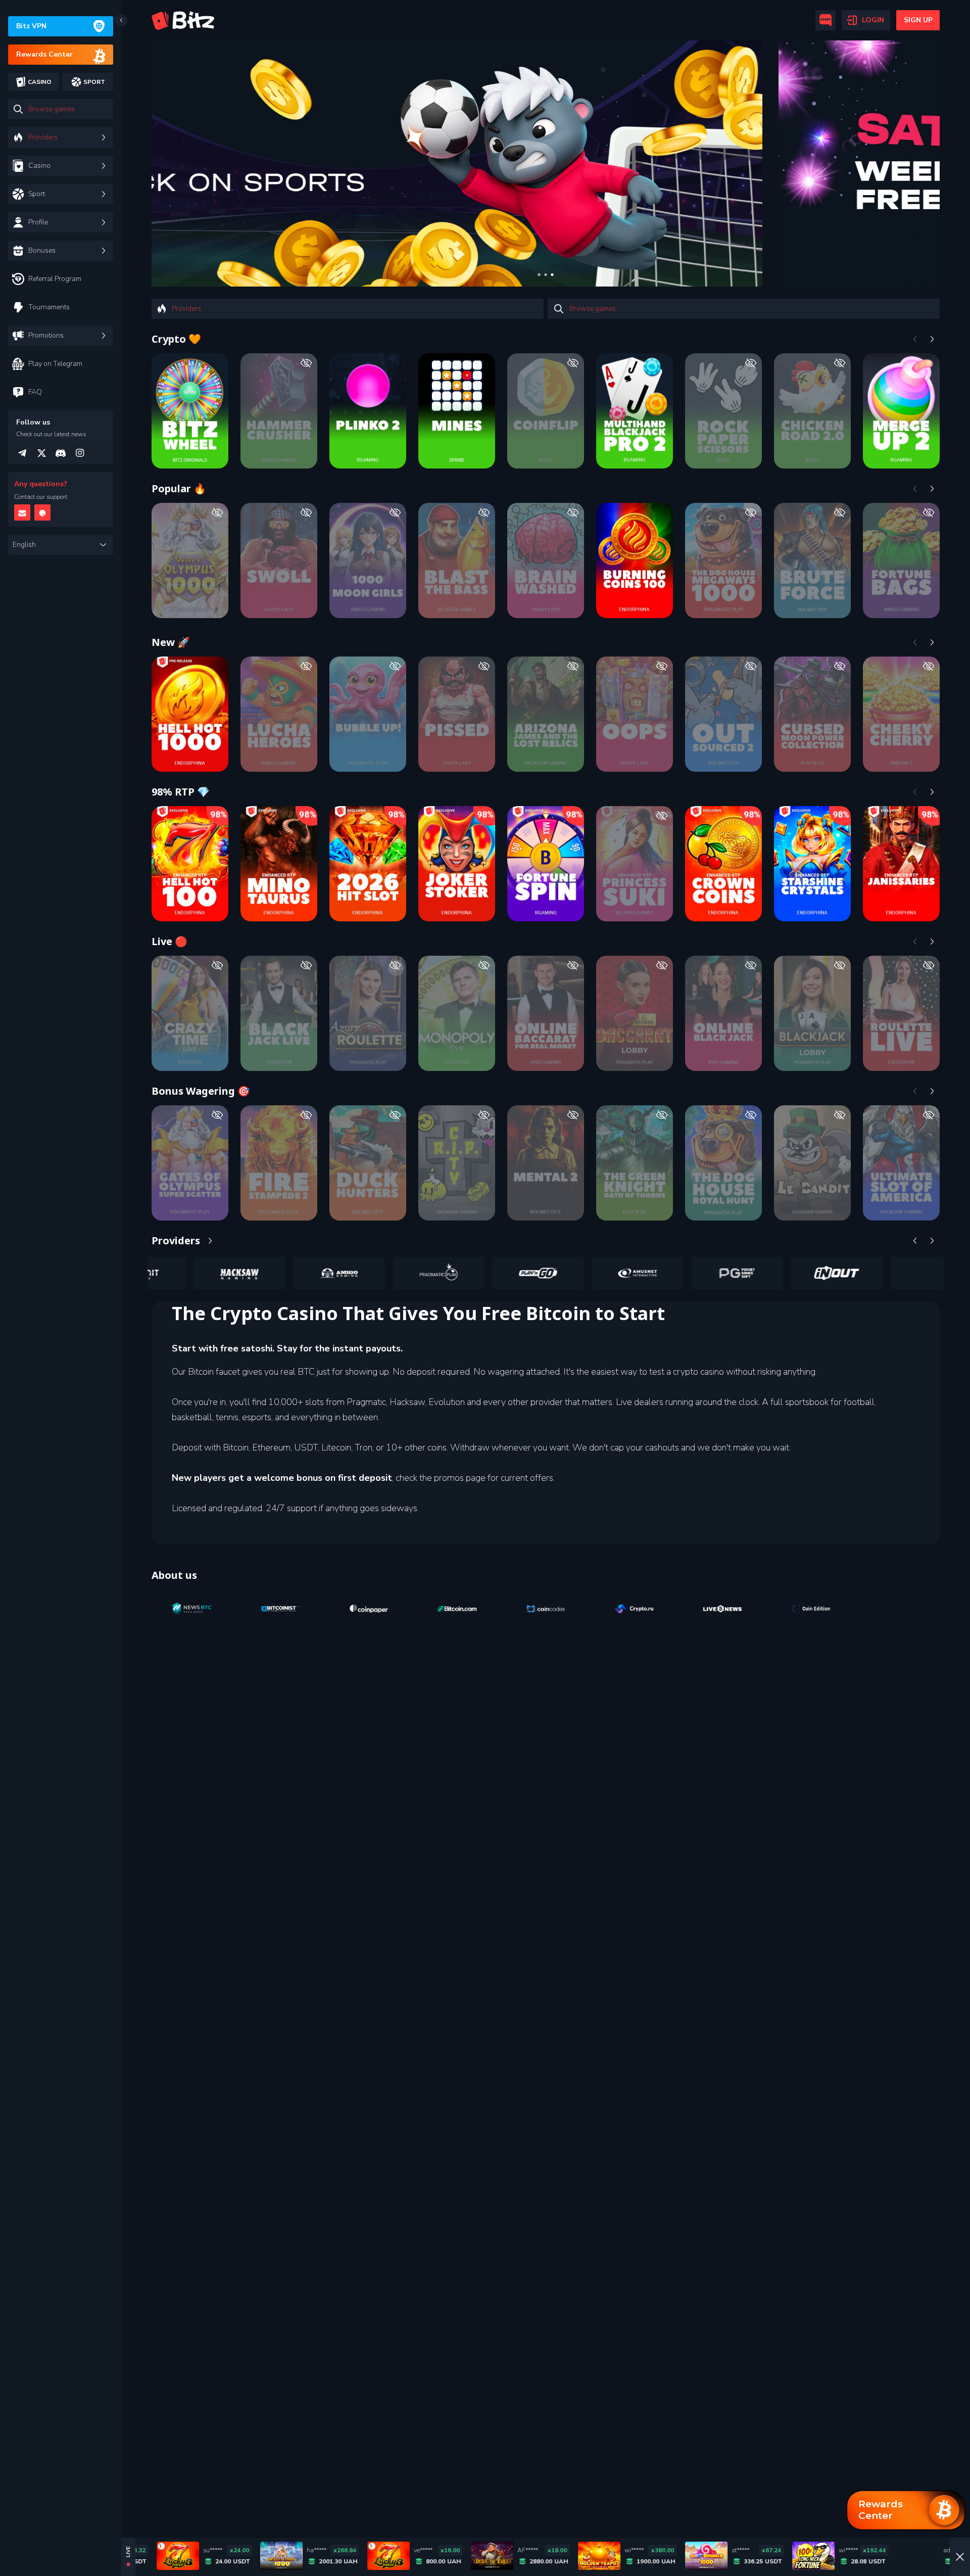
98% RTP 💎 (181, 792)
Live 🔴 (169, 941)
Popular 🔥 (179, 488)
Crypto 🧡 (176, 339)
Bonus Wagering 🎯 (201, 1091)
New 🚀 (171, 642)
